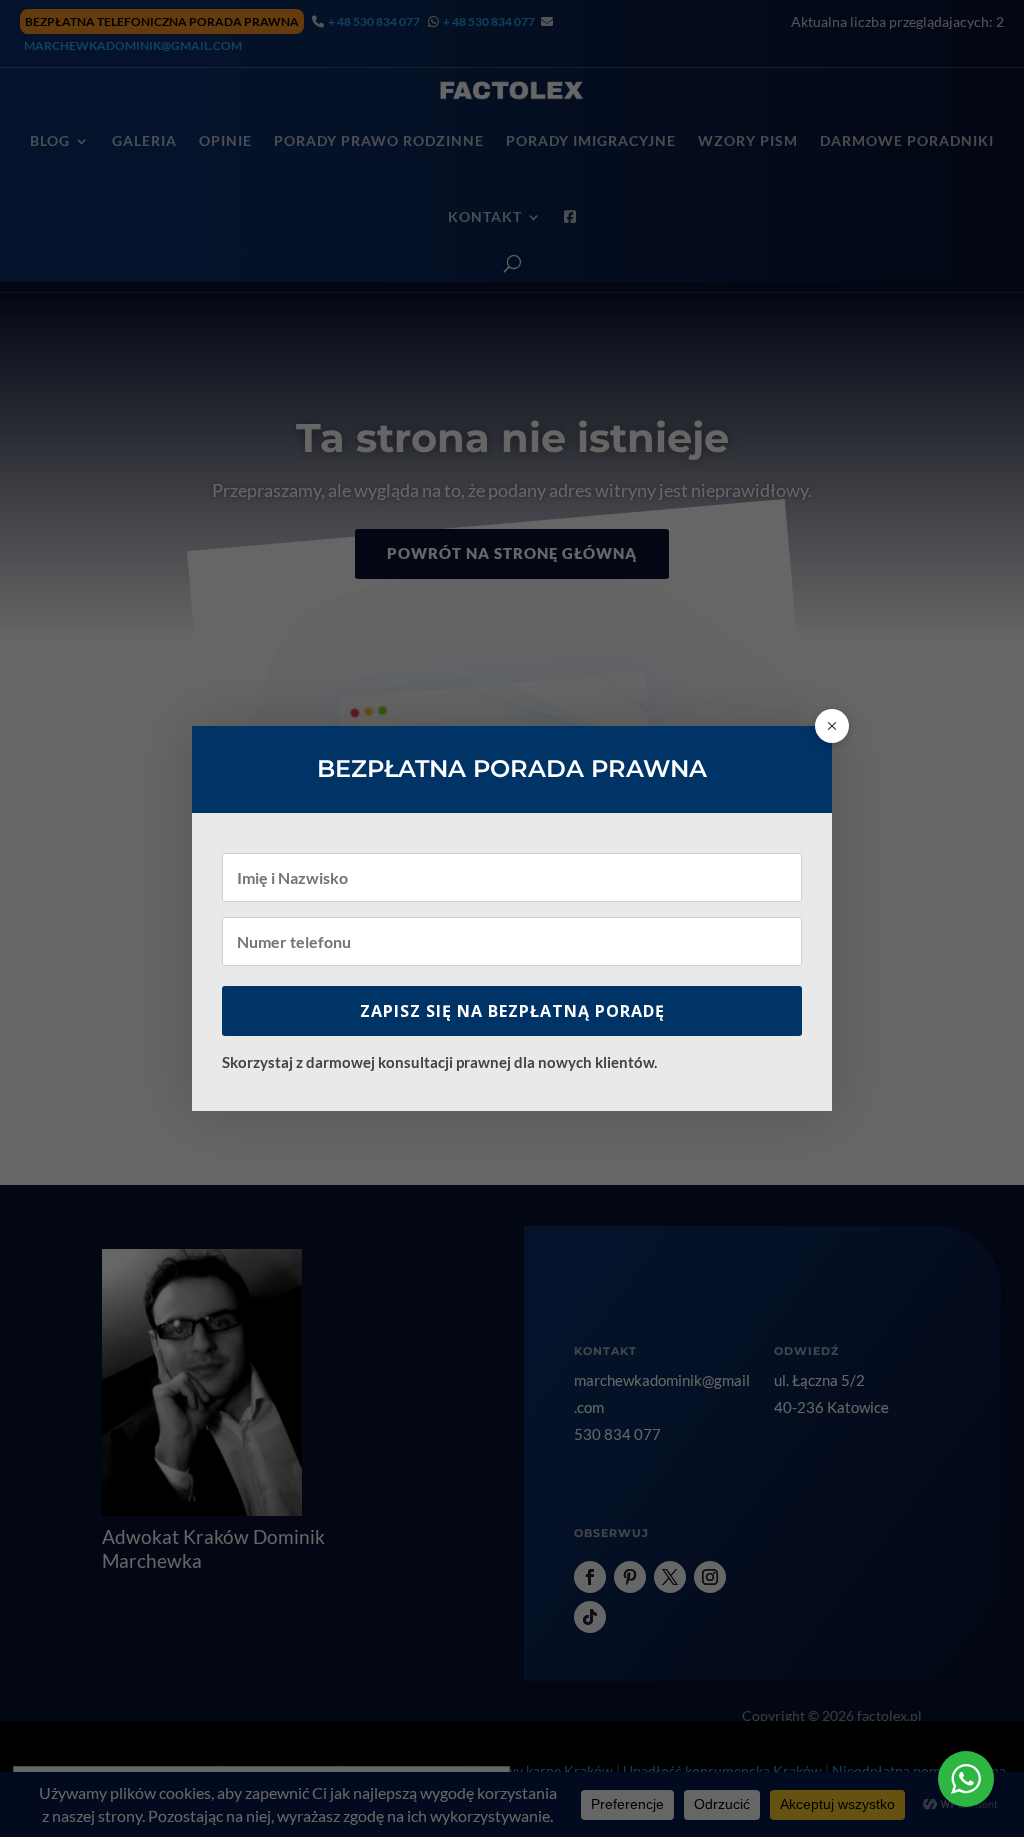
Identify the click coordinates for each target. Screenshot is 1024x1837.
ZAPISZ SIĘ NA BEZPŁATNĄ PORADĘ (512, 1011)
